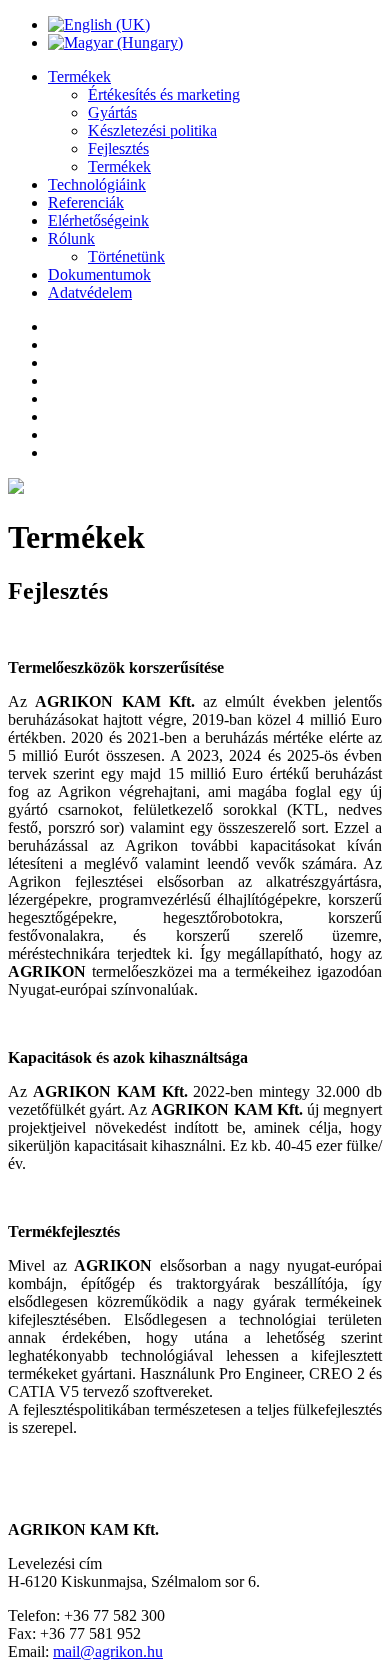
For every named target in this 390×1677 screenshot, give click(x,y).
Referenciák (86, 202)
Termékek (79, 76)
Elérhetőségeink (98, 220)
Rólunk (71, 238)
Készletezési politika (152, 130)
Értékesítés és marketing (164, 94)
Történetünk (126, 256)
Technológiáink (97, 184)
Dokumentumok (99, 274)
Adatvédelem (90, 292)
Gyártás (112, 112)
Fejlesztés (118, 148)
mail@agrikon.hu (108, 1651)
